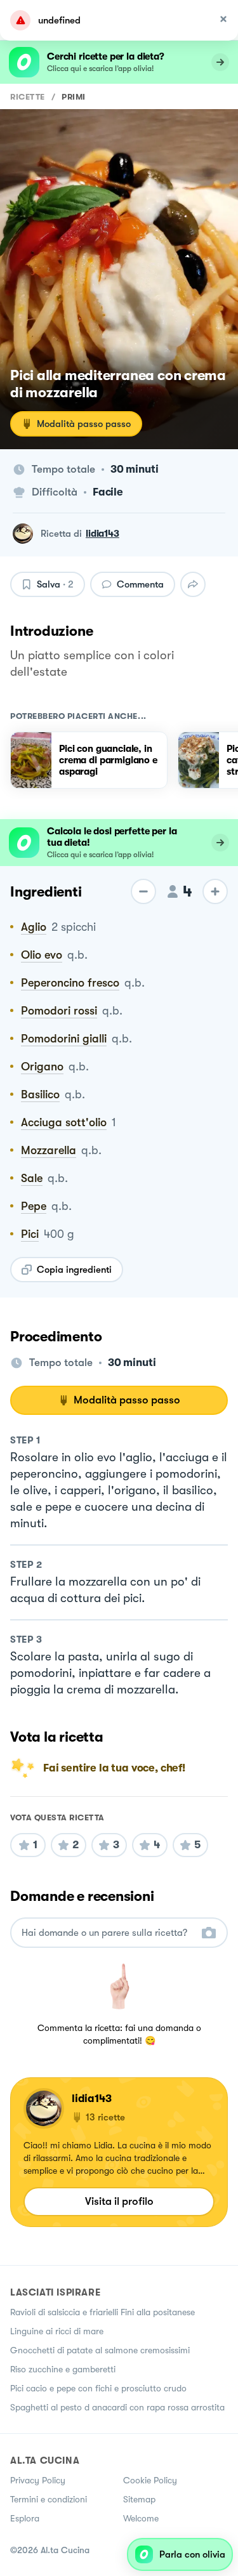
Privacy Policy (38, 2480)
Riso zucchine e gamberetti (63, 2369)
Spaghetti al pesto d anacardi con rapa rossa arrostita (117, 2407)
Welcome (141, 2518)
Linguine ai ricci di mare (57, 2331)
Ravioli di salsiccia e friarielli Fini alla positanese (102, 2312)
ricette (28, 97)
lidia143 (102, 534)
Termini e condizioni (49, 2499)
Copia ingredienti (74, 1270)
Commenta (140, 584)
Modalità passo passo (84, 424)
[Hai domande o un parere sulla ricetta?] (108, 1933)
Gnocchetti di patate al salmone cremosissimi (100, 2350)
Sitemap (139, 2499)
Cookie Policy (150, 2480)
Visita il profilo (119, 2201)
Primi (74, 97)
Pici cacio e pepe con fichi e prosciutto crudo (98, 2388)
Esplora (25, 2518)
